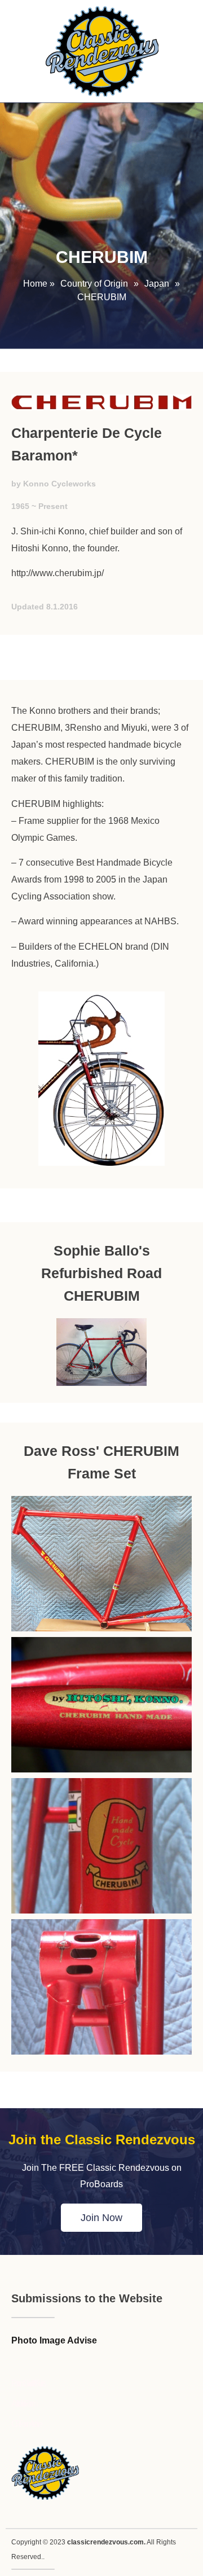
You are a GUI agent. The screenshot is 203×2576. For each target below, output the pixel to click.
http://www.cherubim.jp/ (58, 573)
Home (35, 284)
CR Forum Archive (26, 2424)
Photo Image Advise (54, 2340)
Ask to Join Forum (23, 2404)
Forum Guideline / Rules (28, 2383)
